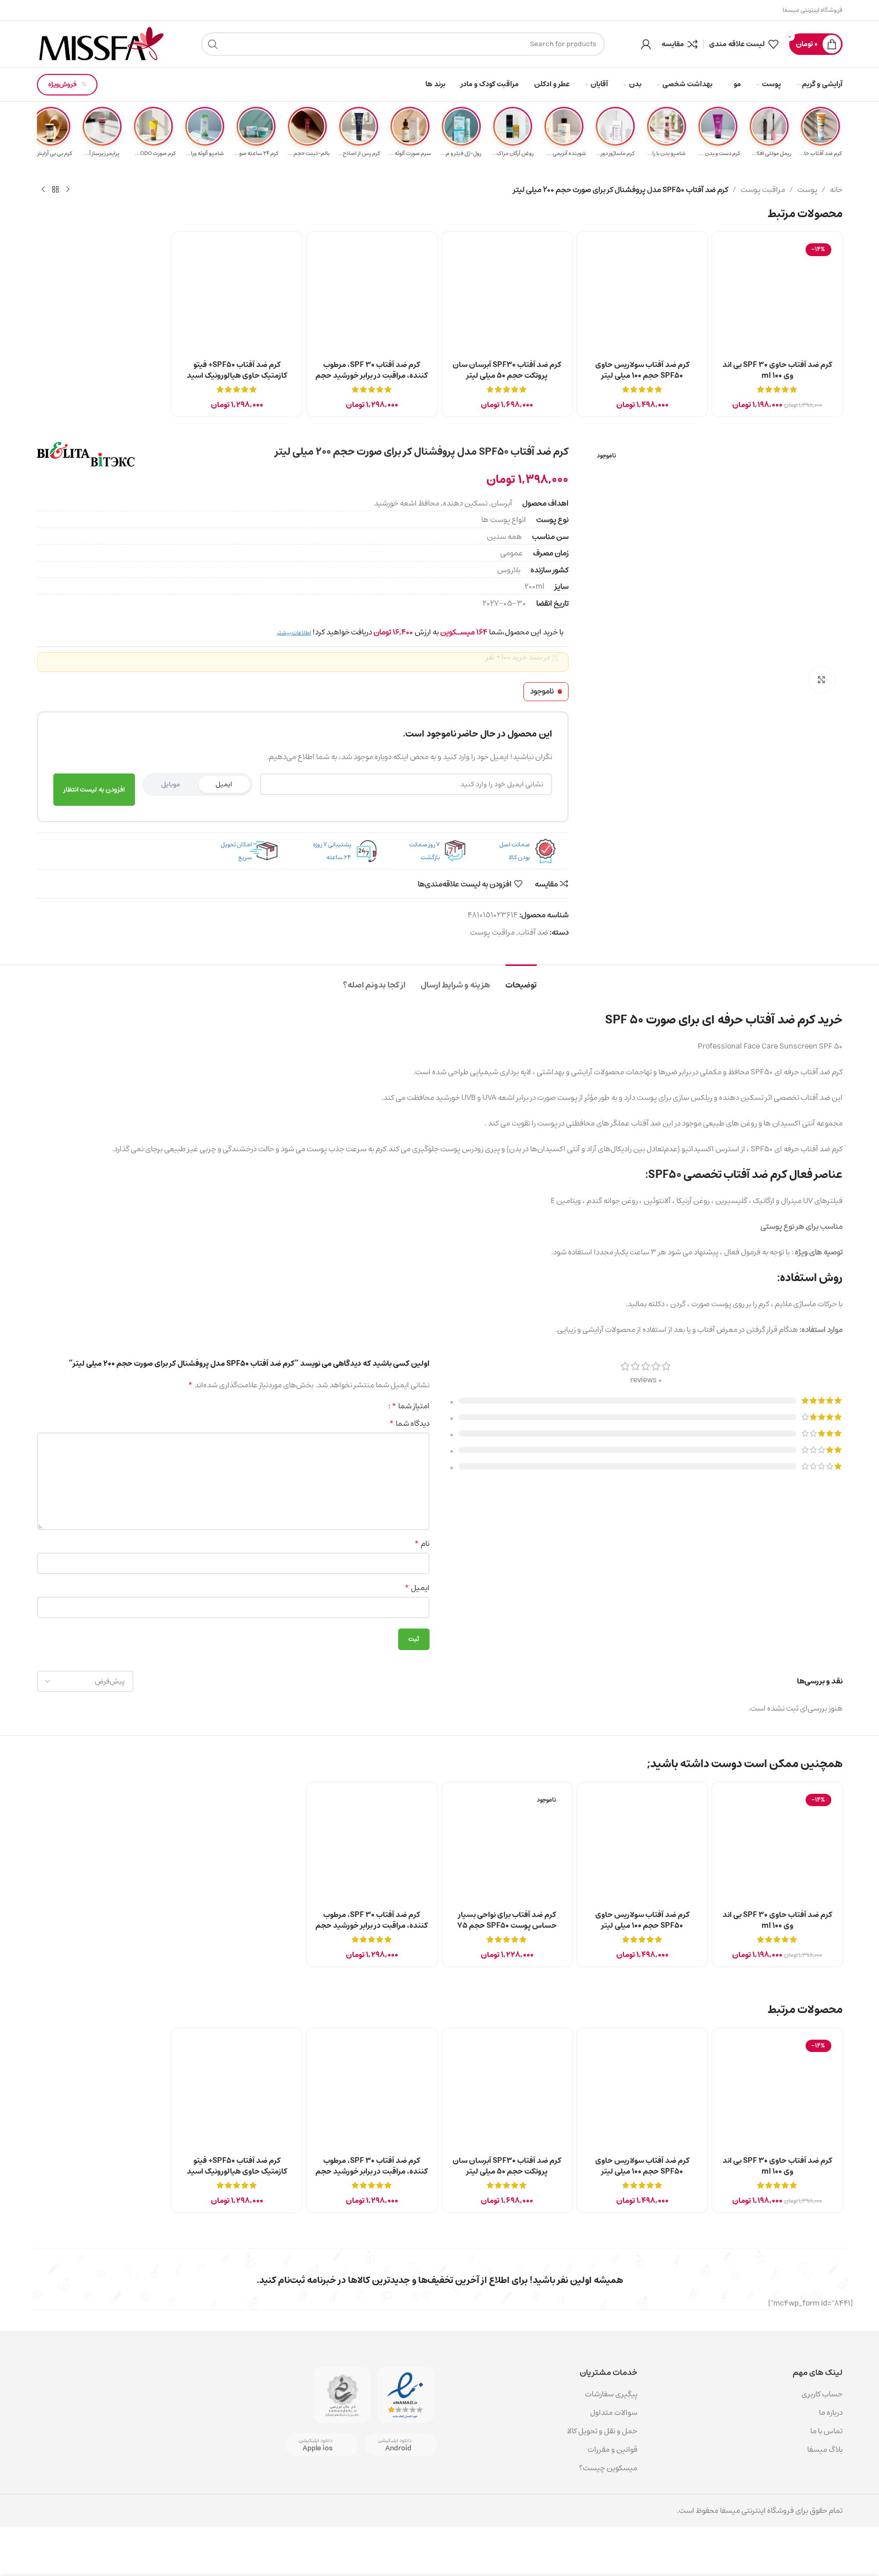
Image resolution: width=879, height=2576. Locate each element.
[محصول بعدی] (43, 190)
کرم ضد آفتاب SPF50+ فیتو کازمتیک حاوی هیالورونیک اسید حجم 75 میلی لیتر (237, 375)
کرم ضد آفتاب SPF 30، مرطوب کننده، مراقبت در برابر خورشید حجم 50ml (372, 375)
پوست (807, 190)
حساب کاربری (822, 2394)
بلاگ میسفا (825, 2449)
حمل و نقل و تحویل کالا (601, 2431)
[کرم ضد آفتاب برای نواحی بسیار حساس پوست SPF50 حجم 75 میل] (507, 1847)
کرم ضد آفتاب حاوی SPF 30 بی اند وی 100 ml (777, 370)
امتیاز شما (411, 1406)
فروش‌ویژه (62, 84)
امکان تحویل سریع (236, 851)
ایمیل (224, 784)
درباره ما (831, 2413)
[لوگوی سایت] (101, 44)
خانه (836, 190)
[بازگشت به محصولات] (55, 190)
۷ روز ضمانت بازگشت (424, 851)
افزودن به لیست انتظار (94, 790)
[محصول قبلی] (68, 190)
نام (422, 1544)
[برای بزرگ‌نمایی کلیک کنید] (822, 680)
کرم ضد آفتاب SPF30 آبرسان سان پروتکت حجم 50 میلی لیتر (507, 370)
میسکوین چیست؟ (608, 2468)
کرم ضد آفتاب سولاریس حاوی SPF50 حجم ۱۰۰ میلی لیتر (642, 370)
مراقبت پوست (763, 190)
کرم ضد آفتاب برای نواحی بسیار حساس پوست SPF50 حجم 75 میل (507, 1925)
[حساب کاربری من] (646, 44)
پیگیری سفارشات (611, 2394)
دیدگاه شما (409, 1424)
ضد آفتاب (533, 932)
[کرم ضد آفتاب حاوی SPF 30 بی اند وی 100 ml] (777, 297)
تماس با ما (826, 2431)
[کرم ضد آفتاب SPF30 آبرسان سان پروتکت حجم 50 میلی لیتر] (507, 297)
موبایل (171, 784)
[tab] (521, 980)
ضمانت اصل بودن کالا (515, 851)
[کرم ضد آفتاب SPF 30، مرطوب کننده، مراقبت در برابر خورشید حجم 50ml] (372, 297)
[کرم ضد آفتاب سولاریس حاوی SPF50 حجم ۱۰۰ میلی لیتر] (642, 297)
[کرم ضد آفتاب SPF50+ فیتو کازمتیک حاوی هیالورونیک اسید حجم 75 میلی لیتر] (237, 297)
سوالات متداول (614, 2413)
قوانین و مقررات (612, 2449)
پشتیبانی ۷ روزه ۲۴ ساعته (332, 851)
